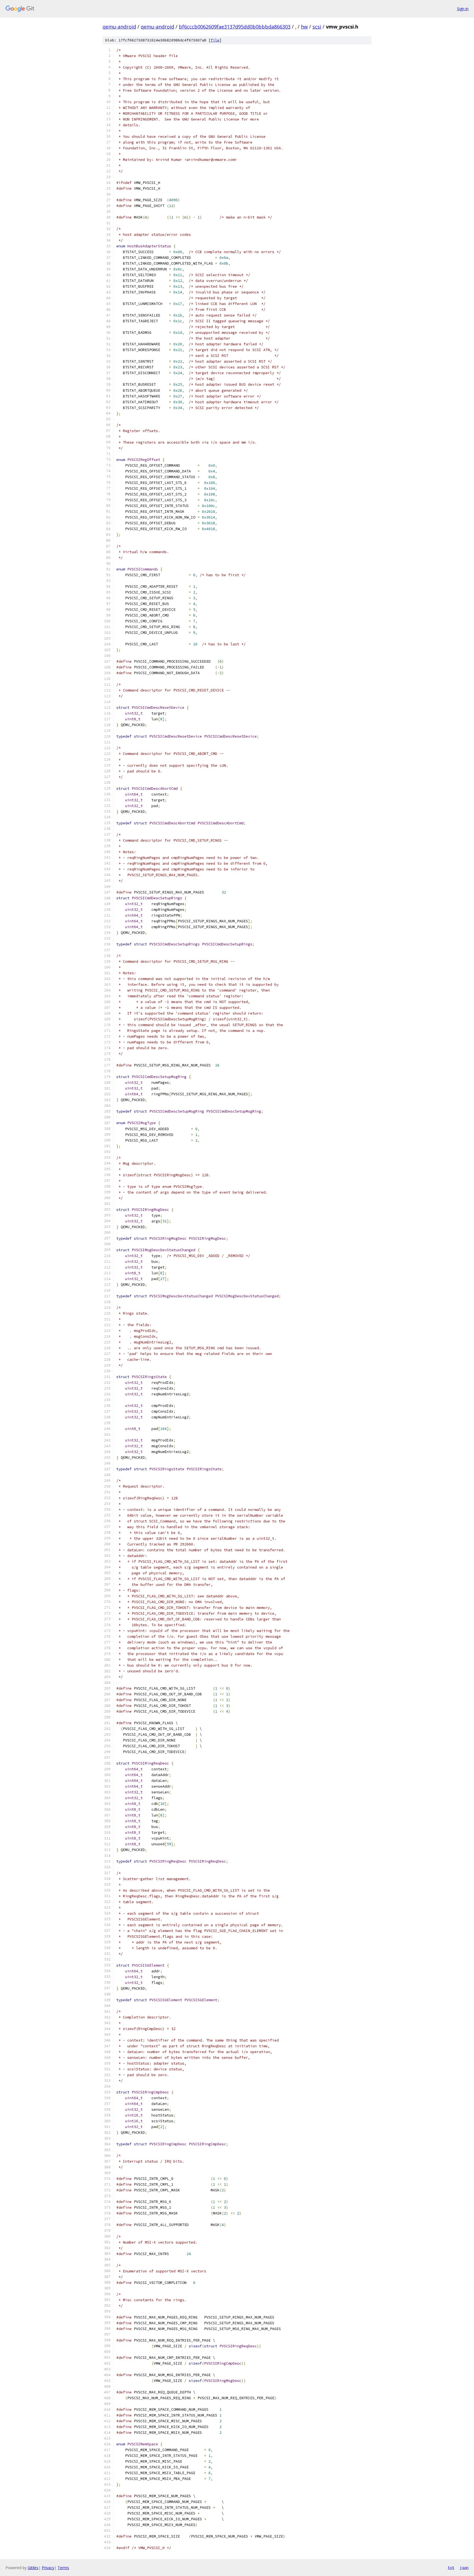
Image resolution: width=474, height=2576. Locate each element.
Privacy (48, 2568)
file (215, 40)
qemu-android (119, 27)
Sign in (463, 9)
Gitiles (33, 2568)
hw (304, 27)
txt (451, 2567)
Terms (63, 2568)
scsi (317, 27)
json (464, 2567)
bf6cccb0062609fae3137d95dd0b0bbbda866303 (235, 27)
